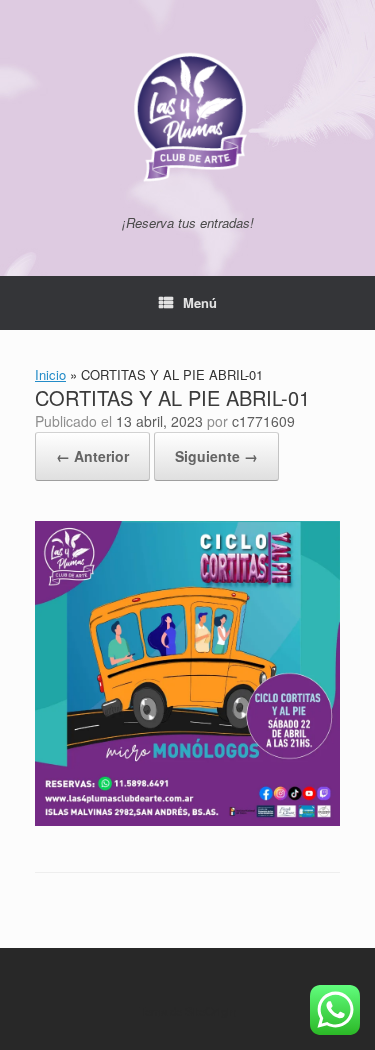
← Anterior (92, 456)
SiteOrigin (210, 1011)
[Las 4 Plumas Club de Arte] (187, 115)
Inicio (50, 374)
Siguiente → (216, 456)
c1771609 (263, 421)
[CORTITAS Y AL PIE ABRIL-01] (187, 820)
